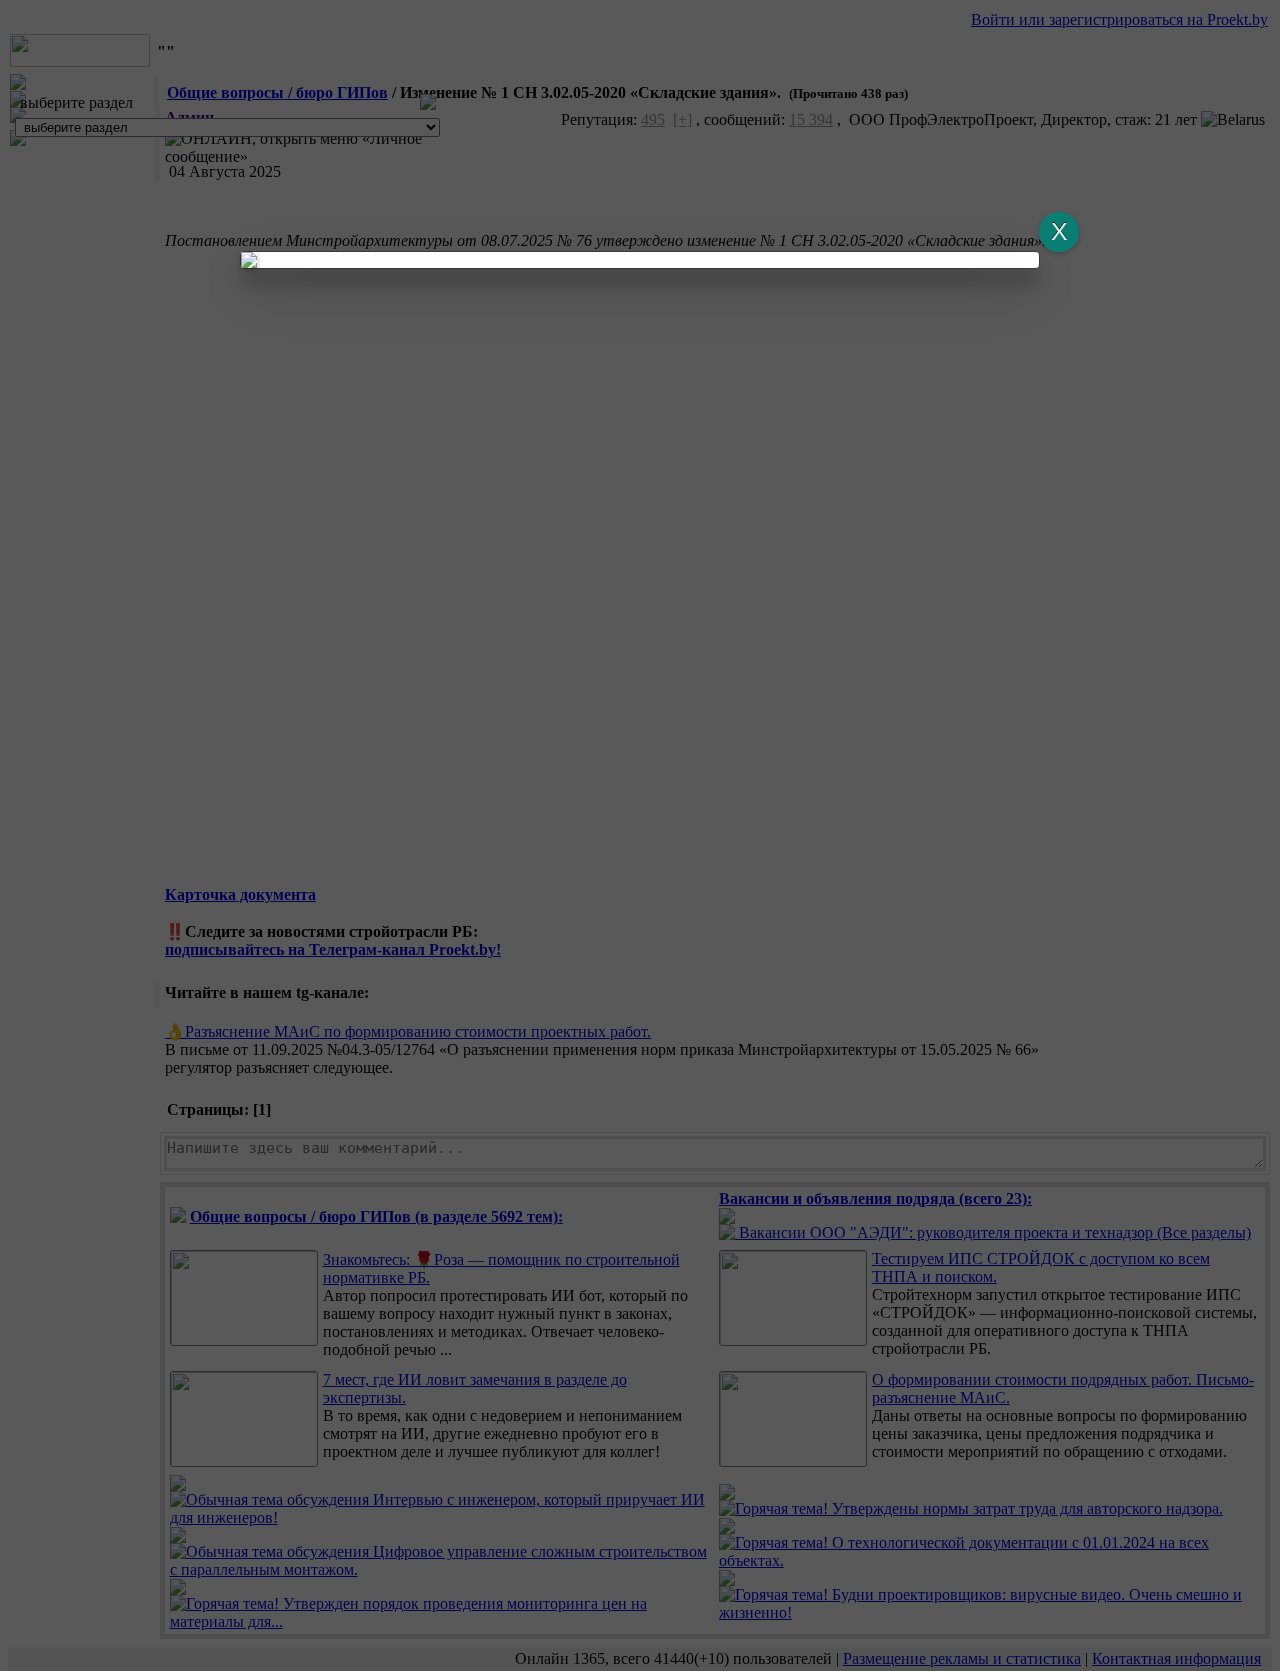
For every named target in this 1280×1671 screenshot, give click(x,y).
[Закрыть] (1059, 232)
